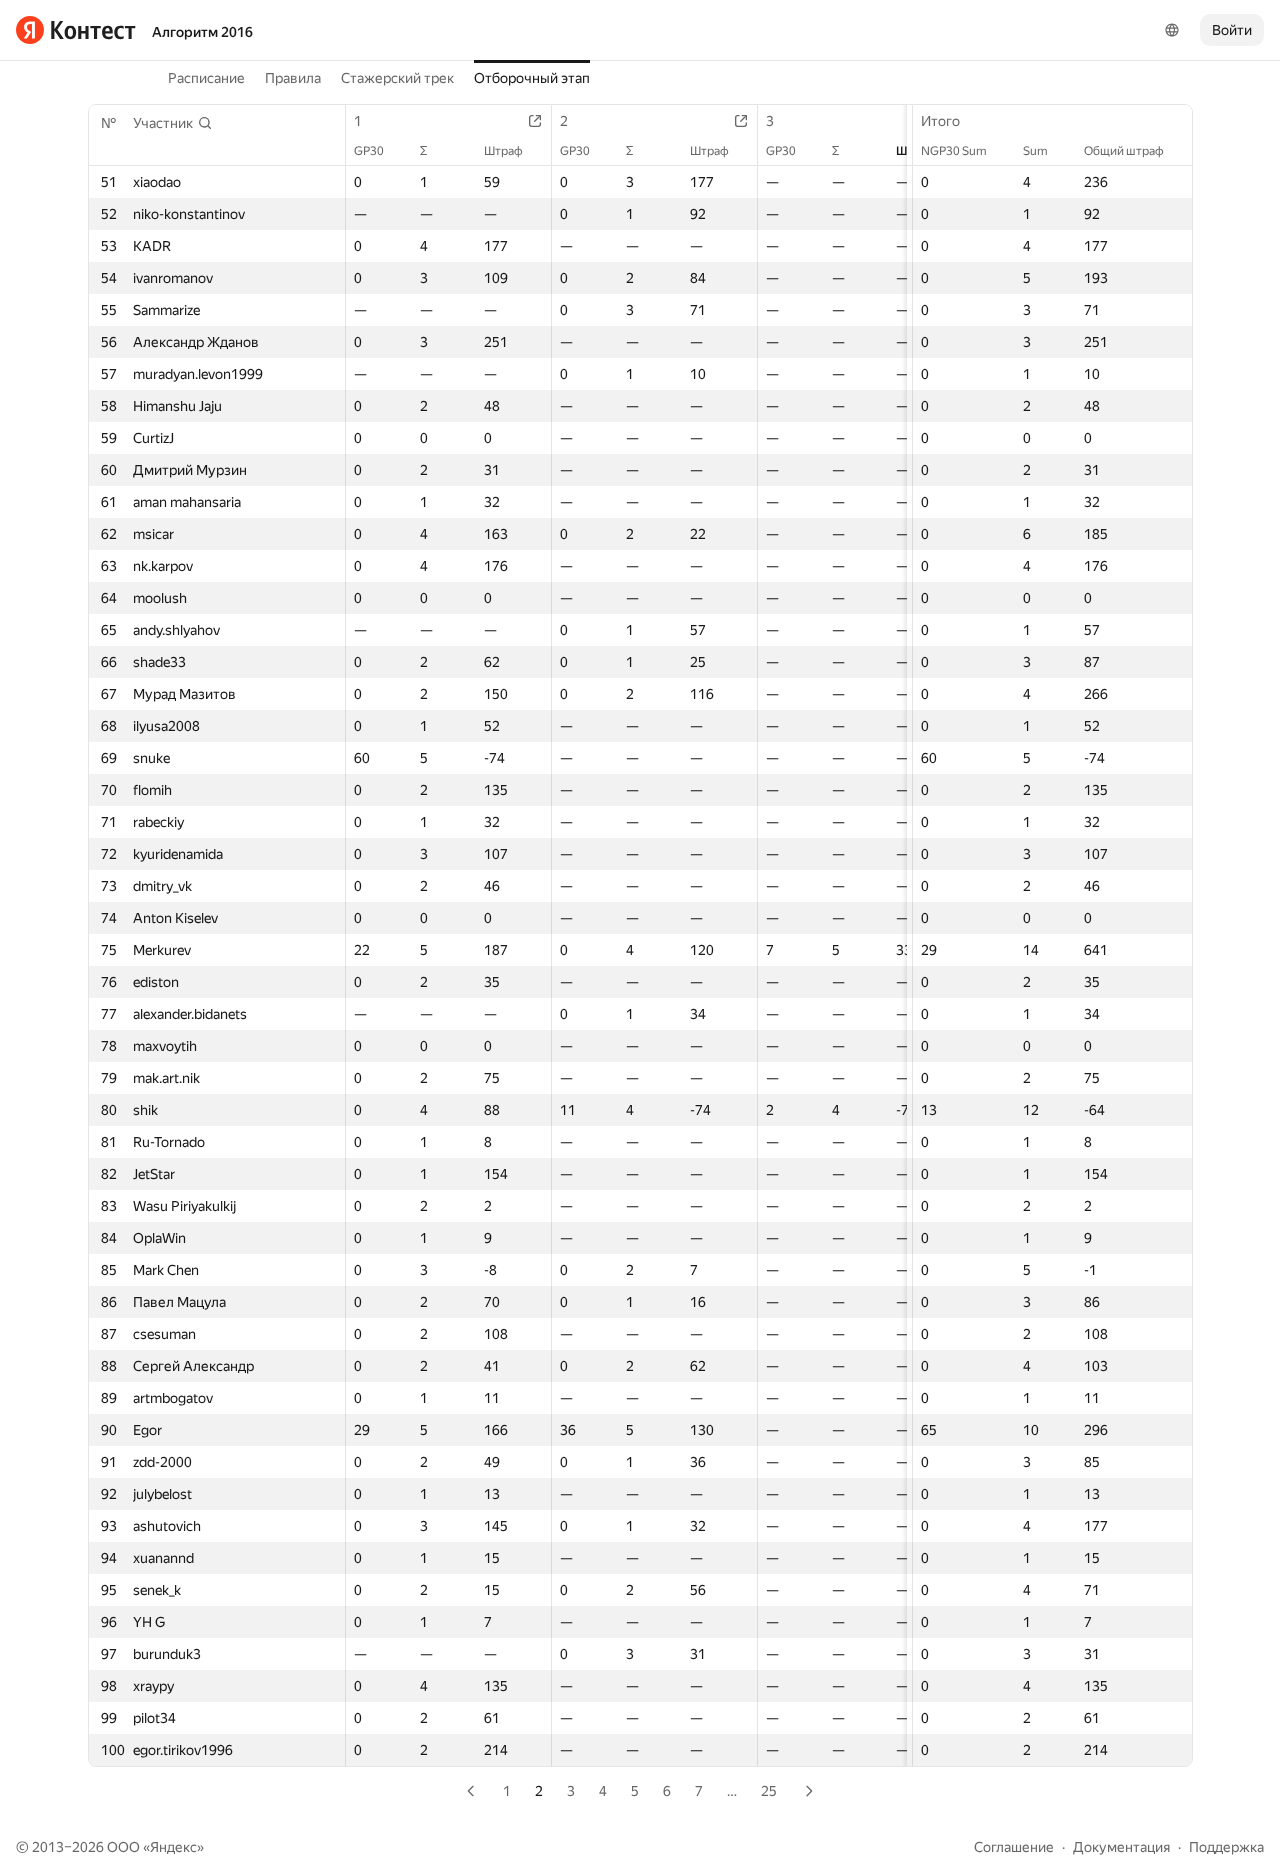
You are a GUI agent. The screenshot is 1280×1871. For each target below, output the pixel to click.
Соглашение (1014, 1847)
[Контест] (76, 30)
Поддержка (1226, 1847)
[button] (173, 123)
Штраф (503, 151)
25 (769, 1791)
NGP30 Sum (954, 151)
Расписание (206, 78)
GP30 (369, 151)
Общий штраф (1124, 151)
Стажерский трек (397, 78)
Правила (293, 78)
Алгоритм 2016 (202, 32)
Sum (1035, 151)
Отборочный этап (532, 78)
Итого (940, 121)
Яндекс (173, 1847)
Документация (1121, 1847)
